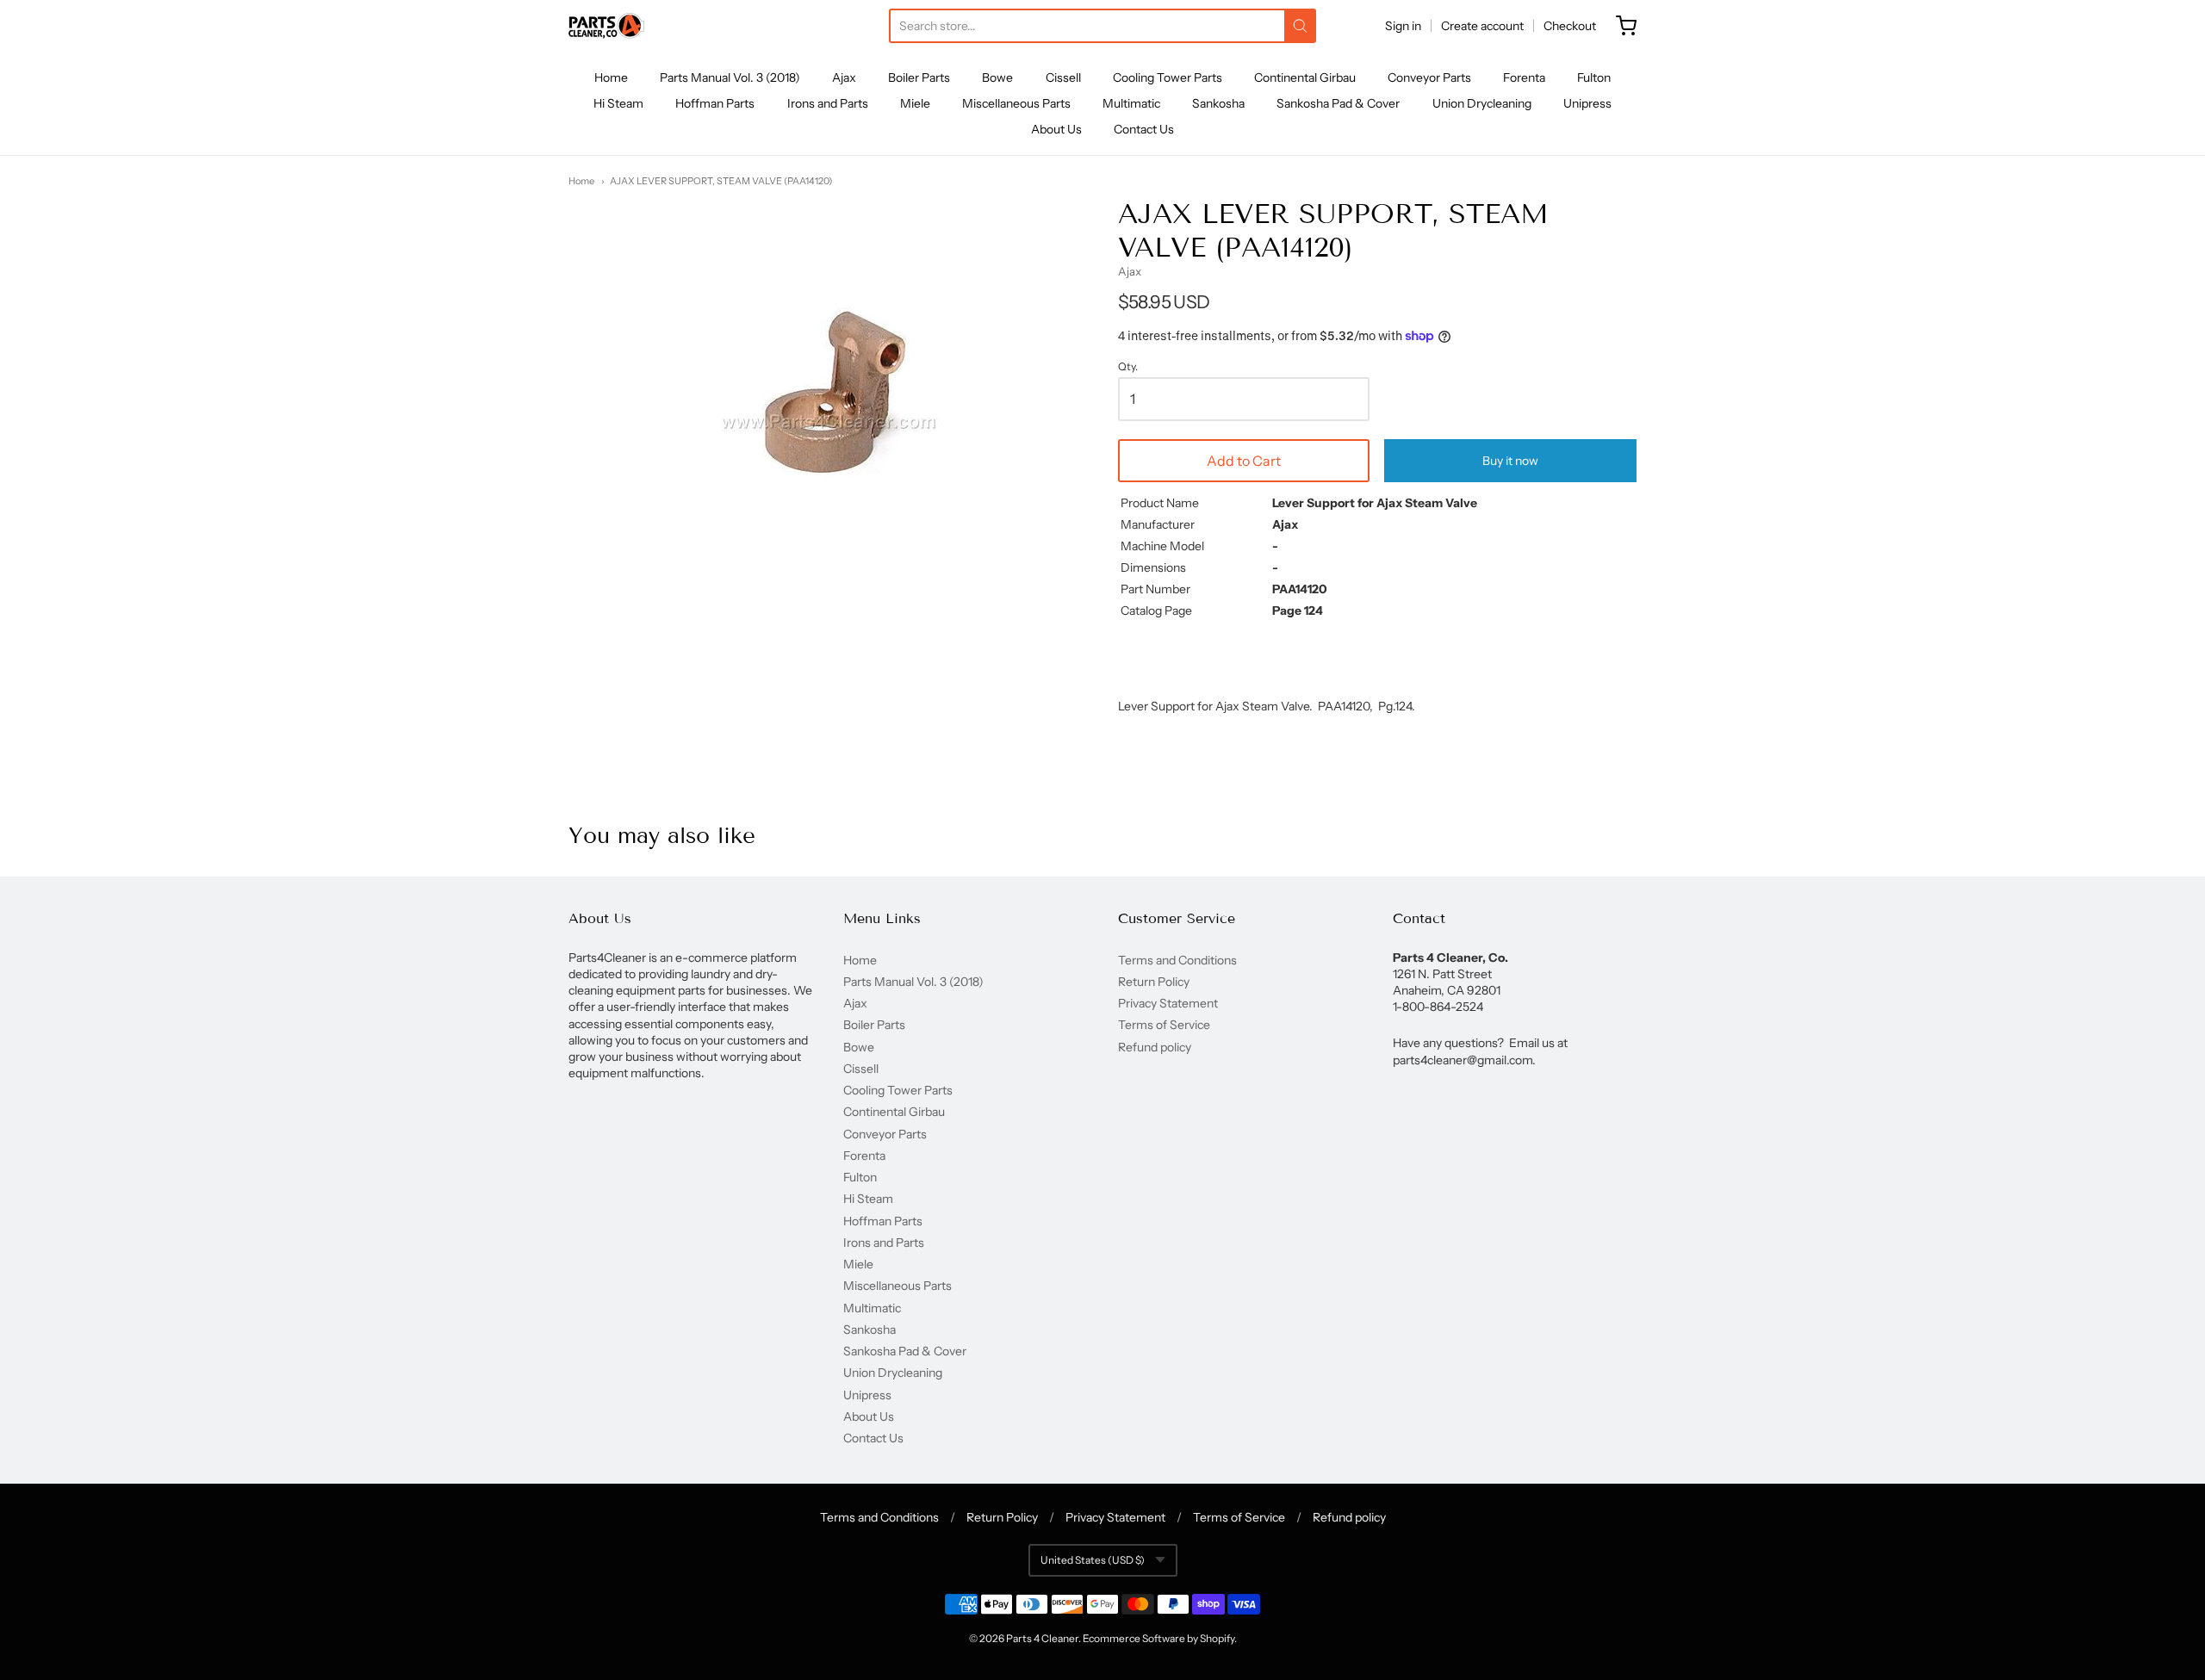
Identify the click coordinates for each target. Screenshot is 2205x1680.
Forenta (1524, 77)
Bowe (997, 77)
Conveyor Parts (1429, 77)
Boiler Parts (919, 77)
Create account (1482, 26)
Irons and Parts (828, 103)
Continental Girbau (1305, 77)
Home (611, 77)
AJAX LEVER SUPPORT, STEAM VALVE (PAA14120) (721, 181)
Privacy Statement (1168, 1003)
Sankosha (1218, 103)
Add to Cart (1244, 461)
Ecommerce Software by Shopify (1158, 1638)
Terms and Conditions (1177, 960)
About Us (1056, 129)
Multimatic (1131, 103)
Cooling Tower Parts (1168, 77)
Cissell (1063, 77)
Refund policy (1155, 1047)
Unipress (1587, 103)
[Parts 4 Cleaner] (606, 26)
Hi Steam (618, 103)
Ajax (844, 77)
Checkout (1570, 26)
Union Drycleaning (1482, 103)
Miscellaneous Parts (1016, 103)
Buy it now (1510, 461)
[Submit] (1300, 26)
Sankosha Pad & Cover (1338, 103)
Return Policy (1154, 982)
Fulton (1594, 77)
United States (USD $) (1093, 1560)
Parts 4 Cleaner (1042, 1638)
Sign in (1403, 26)
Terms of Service (1164, 1025)
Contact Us (1144, 129)
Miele (915, 103)
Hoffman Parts (715, 103)
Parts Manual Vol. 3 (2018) (730, 77)
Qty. (1128, 367)
